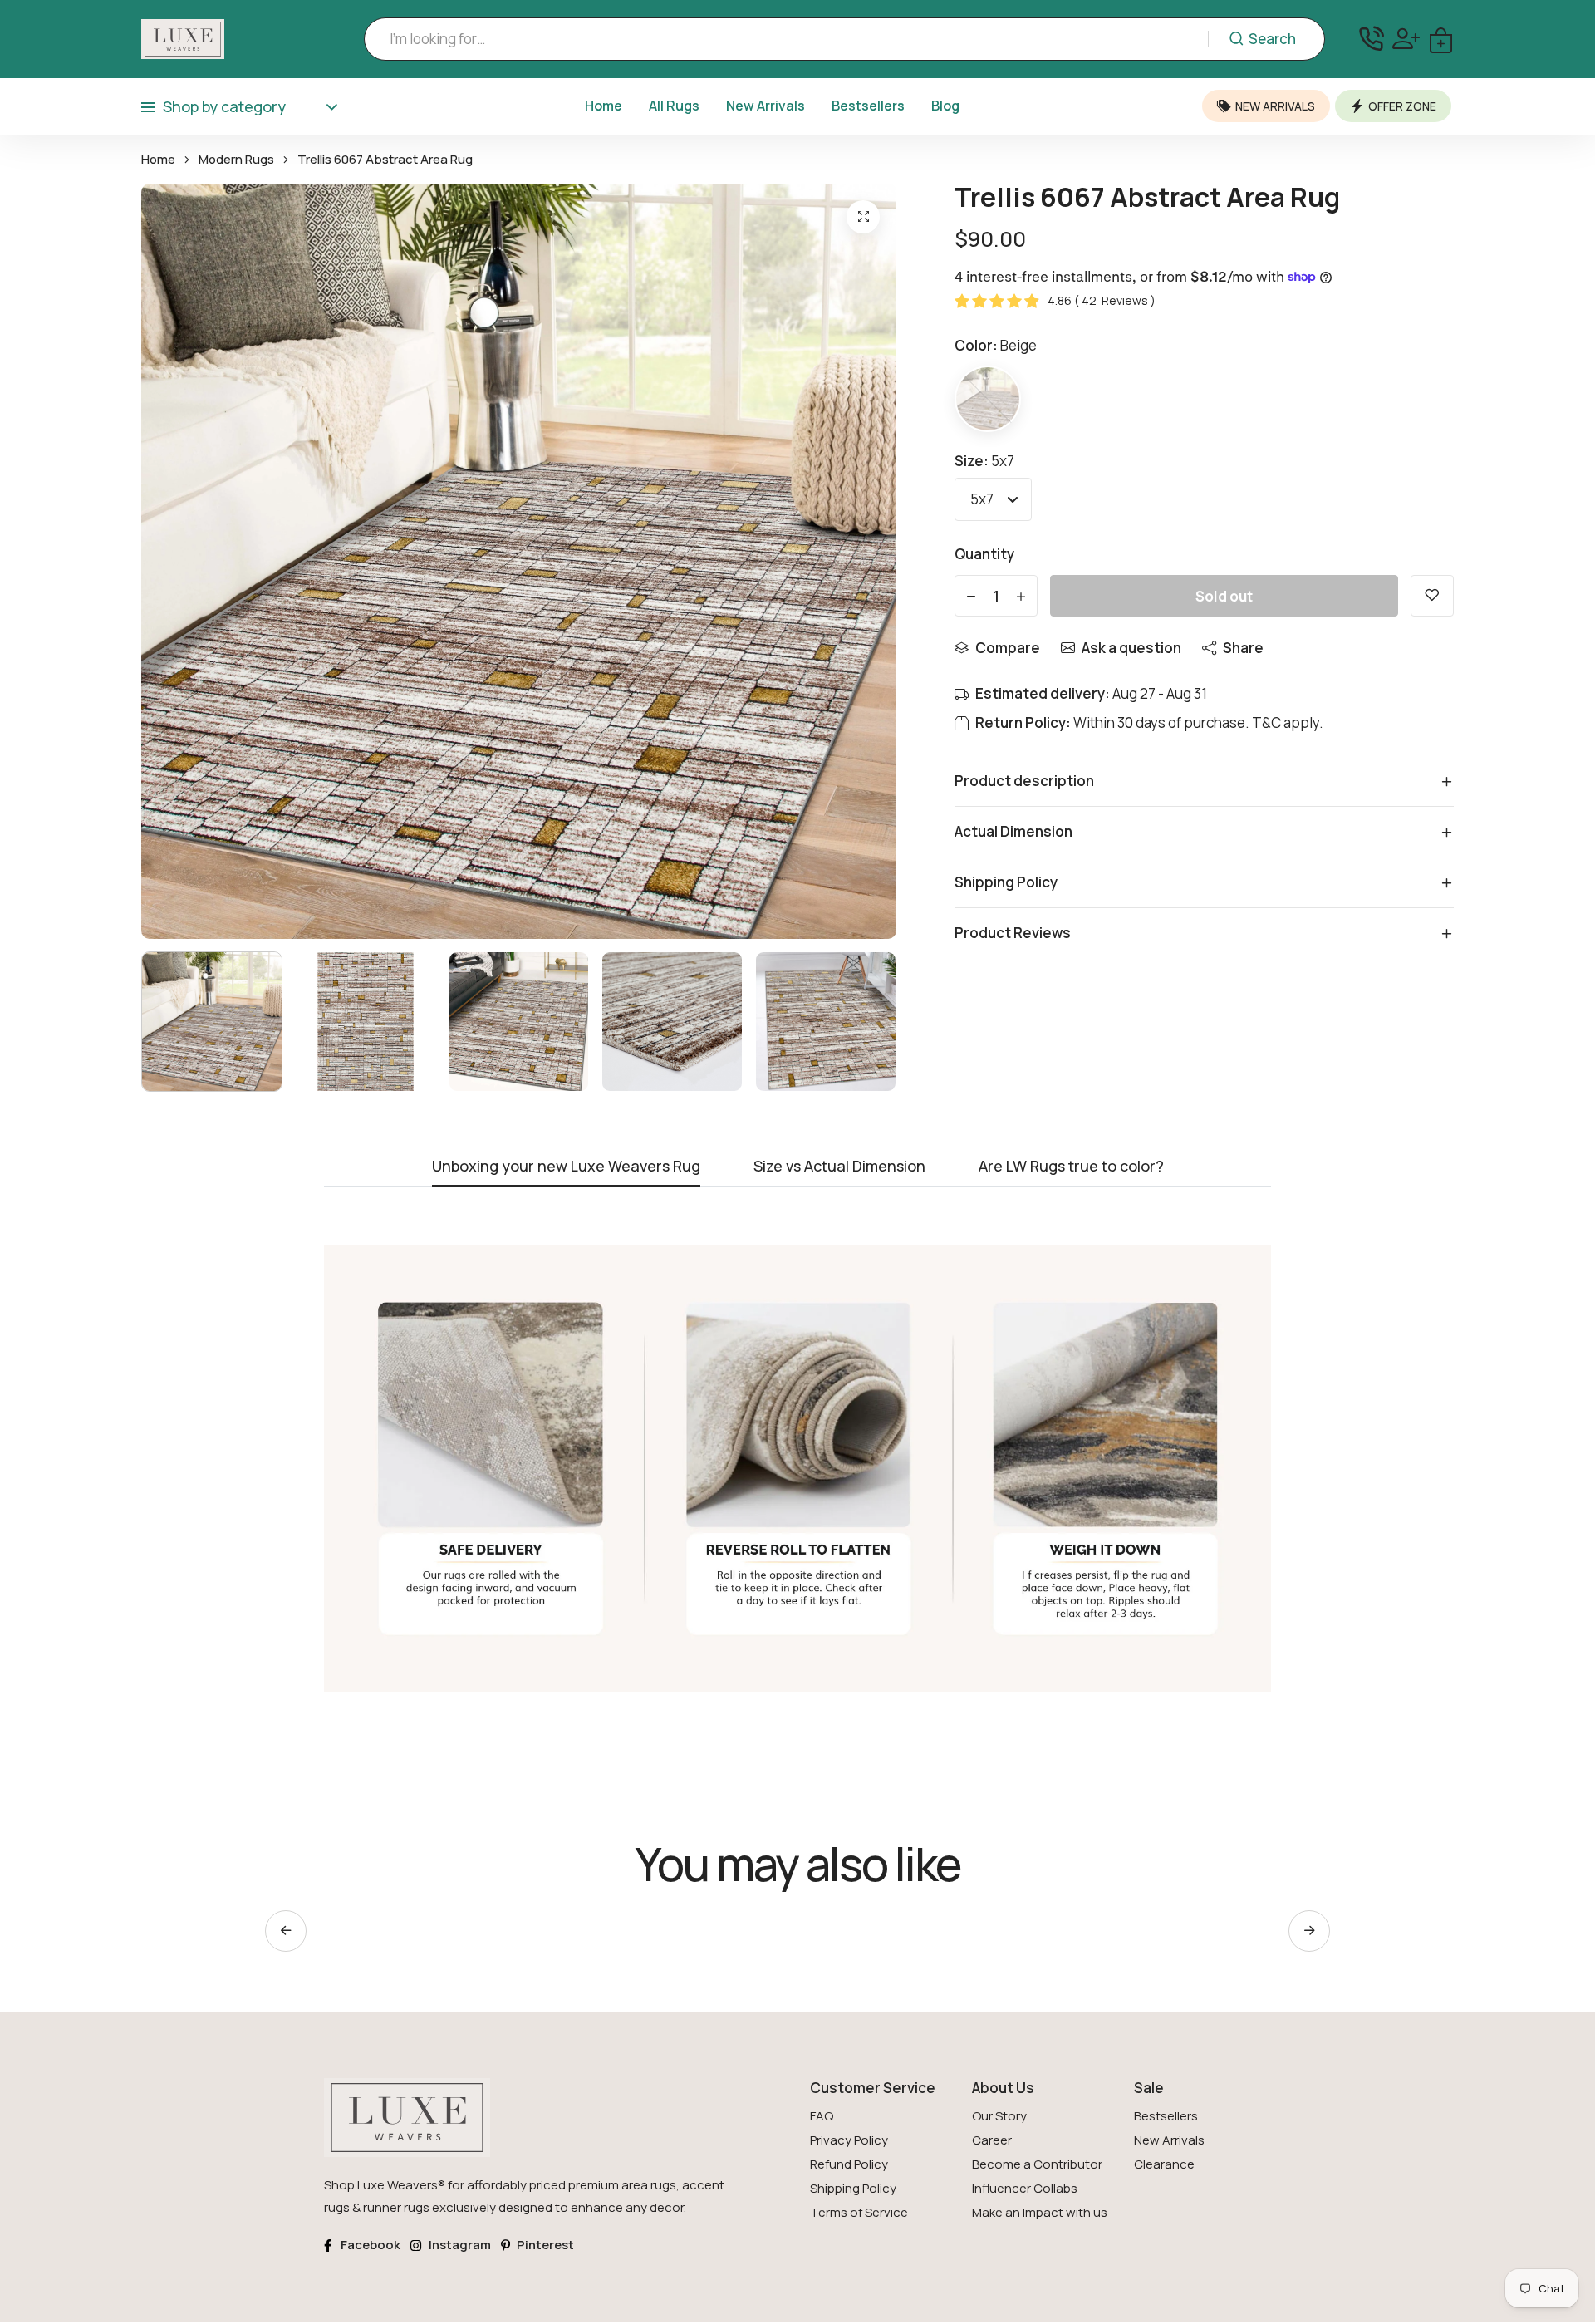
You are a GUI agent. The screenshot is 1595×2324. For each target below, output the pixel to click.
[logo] (183, 39)
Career (992, 2140)
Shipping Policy (853, 2188)
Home (604, 106)
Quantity (984, 554)
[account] (1406, 39)
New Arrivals (766, 106)
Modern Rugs (236, 160)
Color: (996, 345)
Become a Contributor (1037, 2164)
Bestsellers (868, 106)
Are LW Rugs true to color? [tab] (1071, 1167)
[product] (863, 217)
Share (1243, 648)
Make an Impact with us (1040, 2212)
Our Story (999, 2116)
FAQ (822, 2116)
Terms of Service (859, 2212)
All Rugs (674, 106)
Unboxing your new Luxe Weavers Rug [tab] (566, 1167)
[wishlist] (1432, 596)
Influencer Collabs (1025, 2188)
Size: (984, 461)
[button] (1309, 1931)
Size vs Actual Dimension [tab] (839, 1167)
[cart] (1441, 39)
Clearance (1164, 2164)
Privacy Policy (849, 2140)
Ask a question (1131, 648)
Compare (1008, 648)
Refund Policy (849, 2164)
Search (1272, 39)
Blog (945, 106)
